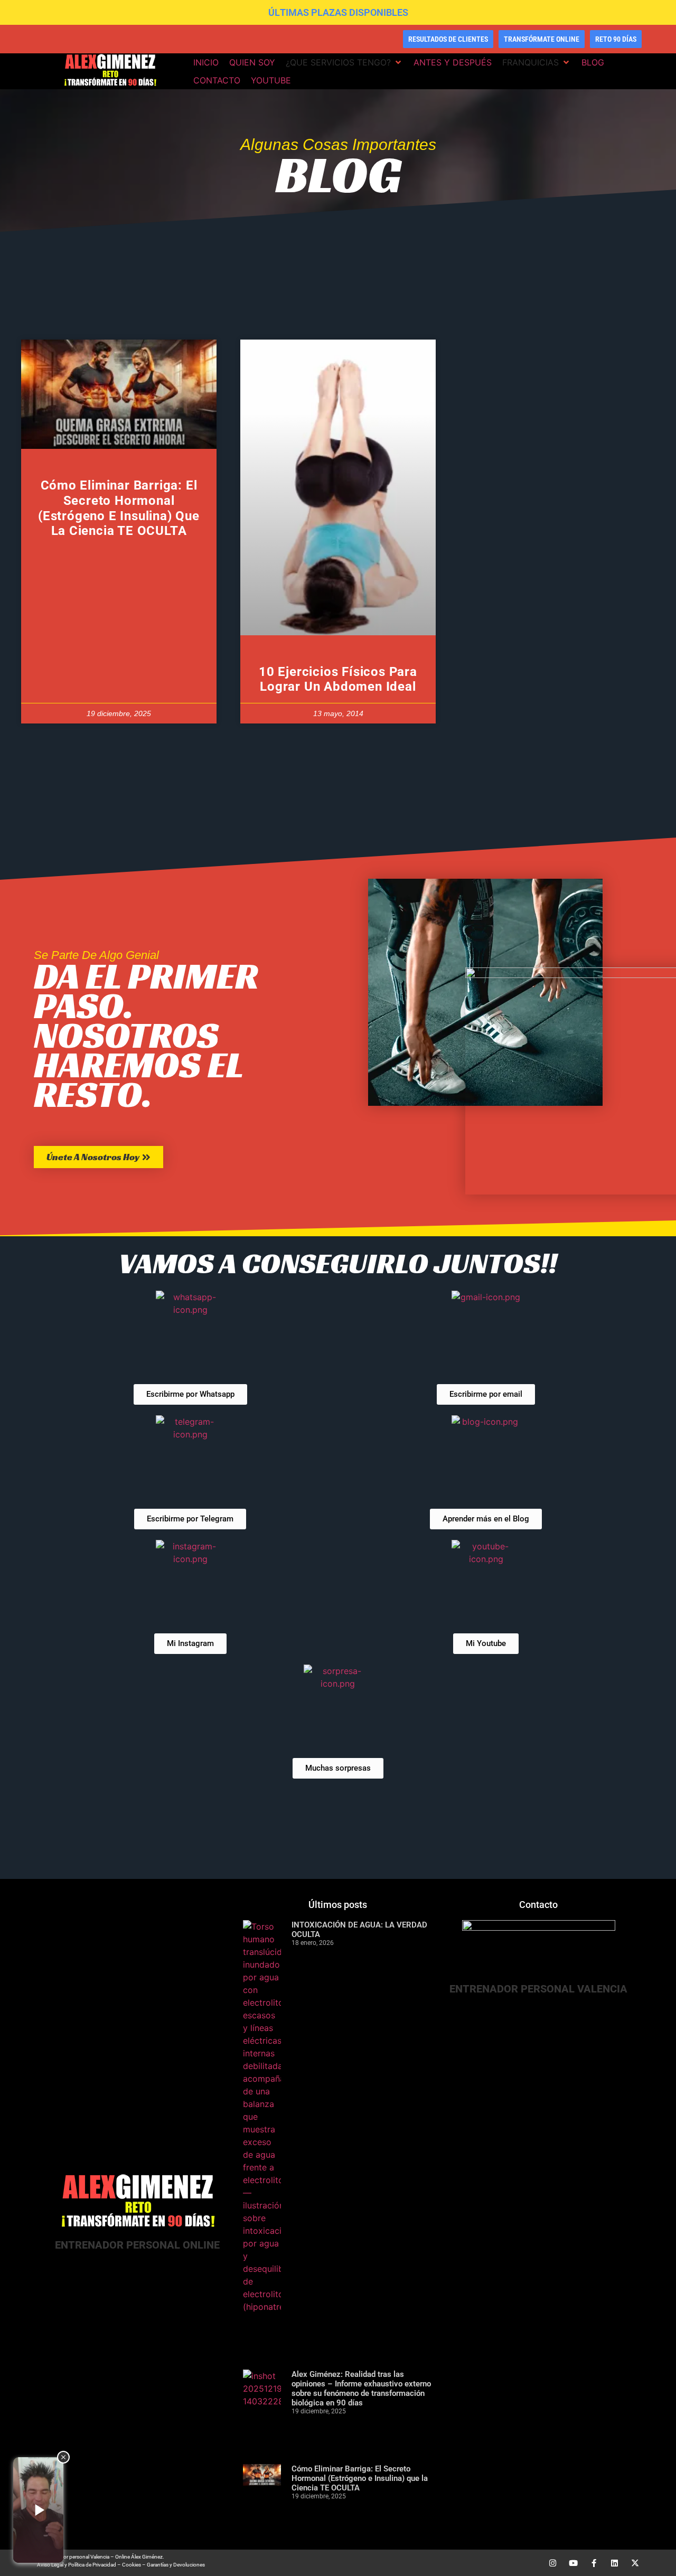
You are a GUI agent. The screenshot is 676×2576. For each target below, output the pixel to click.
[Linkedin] (614, 2563)
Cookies (132, 2565)
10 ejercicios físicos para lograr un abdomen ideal (338, 679)
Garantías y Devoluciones (176, 2565)
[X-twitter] (635, 2563)
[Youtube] (573, 2563)
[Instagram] (553, 2563)
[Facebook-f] (594, 2563)
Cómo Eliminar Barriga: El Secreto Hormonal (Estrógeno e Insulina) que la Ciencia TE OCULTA (119, 508)
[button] (344, 62)
